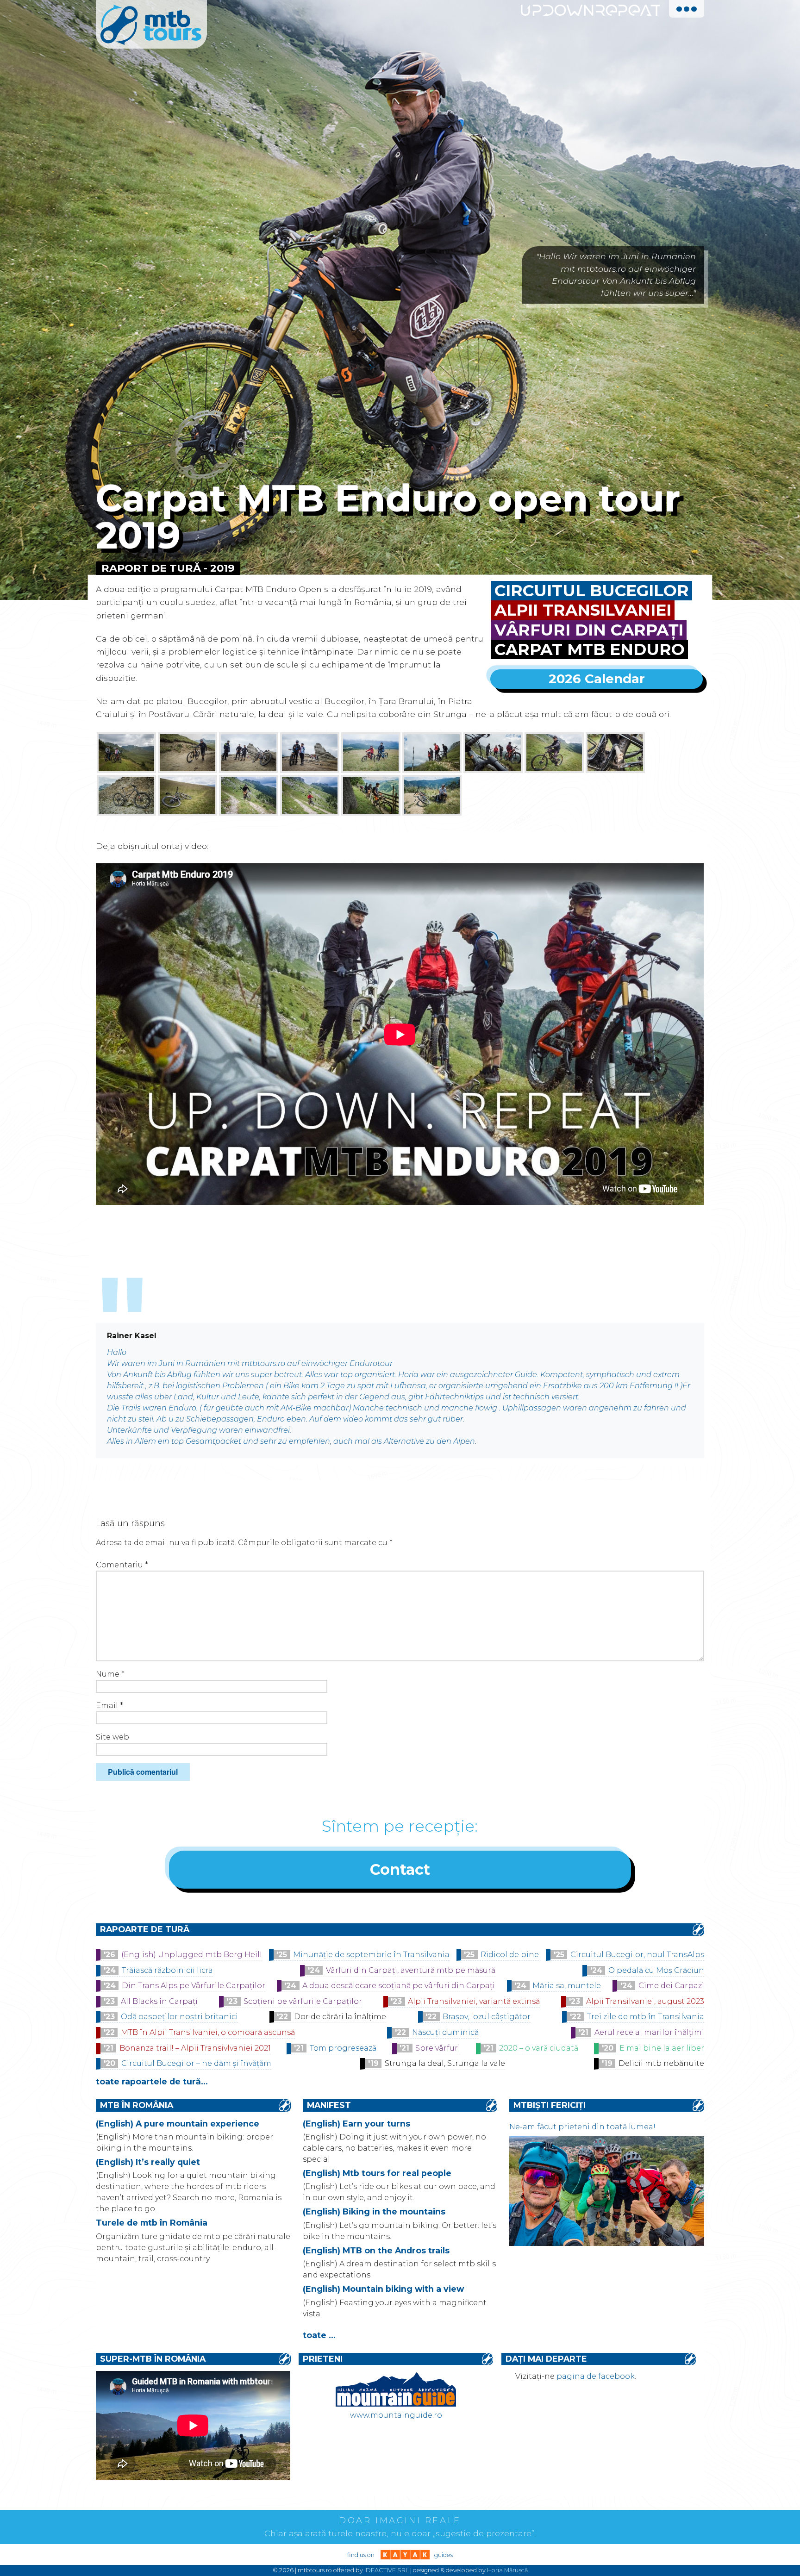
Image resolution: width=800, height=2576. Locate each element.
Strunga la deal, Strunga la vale (445, 2063)
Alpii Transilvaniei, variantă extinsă (474, 2001)
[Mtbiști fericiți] (606, 2243)
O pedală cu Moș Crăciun (656, 1970)
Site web (112, 1737)
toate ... (319, 2335)
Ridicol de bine (510, 1955)
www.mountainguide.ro (396, 2415)
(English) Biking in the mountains (374, 2211)
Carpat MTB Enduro (590, 649)
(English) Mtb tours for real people (377, 2173)
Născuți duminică (445, 2032)
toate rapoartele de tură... (152, 2081)
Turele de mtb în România (152, 2223)
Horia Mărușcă (507, 2570)
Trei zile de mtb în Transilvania (646, 2017)
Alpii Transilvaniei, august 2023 (645, 2001)
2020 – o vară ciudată (539, 2048)
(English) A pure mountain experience (178, 2124)
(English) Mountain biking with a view (383, 2289)
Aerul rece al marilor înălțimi (649, 2032)
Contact (400, 1869)
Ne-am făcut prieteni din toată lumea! (582, 2127)
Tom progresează (343, 2048)
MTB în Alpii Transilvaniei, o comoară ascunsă (208, 2032)
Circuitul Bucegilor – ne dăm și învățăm (196, 2063)
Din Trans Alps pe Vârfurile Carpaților (194, 1986)
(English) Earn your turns (356, 2124)
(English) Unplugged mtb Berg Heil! (192, 1955)
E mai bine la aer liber (662, 2048)
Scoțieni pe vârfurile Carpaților (303, 2001)
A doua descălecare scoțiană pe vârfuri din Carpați (399, 1986)
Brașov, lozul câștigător (487, 2017)
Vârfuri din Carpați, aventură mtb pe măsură (411, 1970)
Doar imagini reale (400, 2520)
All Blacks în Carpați (159, 2001)
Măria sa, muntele (567, 1986)
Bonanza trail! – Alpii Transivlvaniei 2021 (195, 2048)
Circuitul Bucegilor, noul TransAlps (637, 1955)
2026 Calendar (597, 679)
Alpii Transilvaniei (583, 610)
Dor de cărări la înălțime (340, 2017)
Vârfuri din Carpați (589, 630)
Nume (110, 1674)
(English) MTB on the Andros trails (376, 2250)
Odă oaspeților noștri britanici (179, 2017)
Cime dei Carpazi (671, 1986)
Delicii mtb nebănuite (661, 2063)
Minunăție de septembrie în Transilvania (371, 1955)
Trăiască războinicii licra (167, 1970)
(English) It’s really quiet (148, 2162)
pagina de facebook (596, 2376)
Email (109, 1706)
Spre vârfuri (438, 2048)
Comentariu (122, 1565)
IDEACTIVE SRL (387, 2570)
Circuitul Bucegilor (592, 591)
